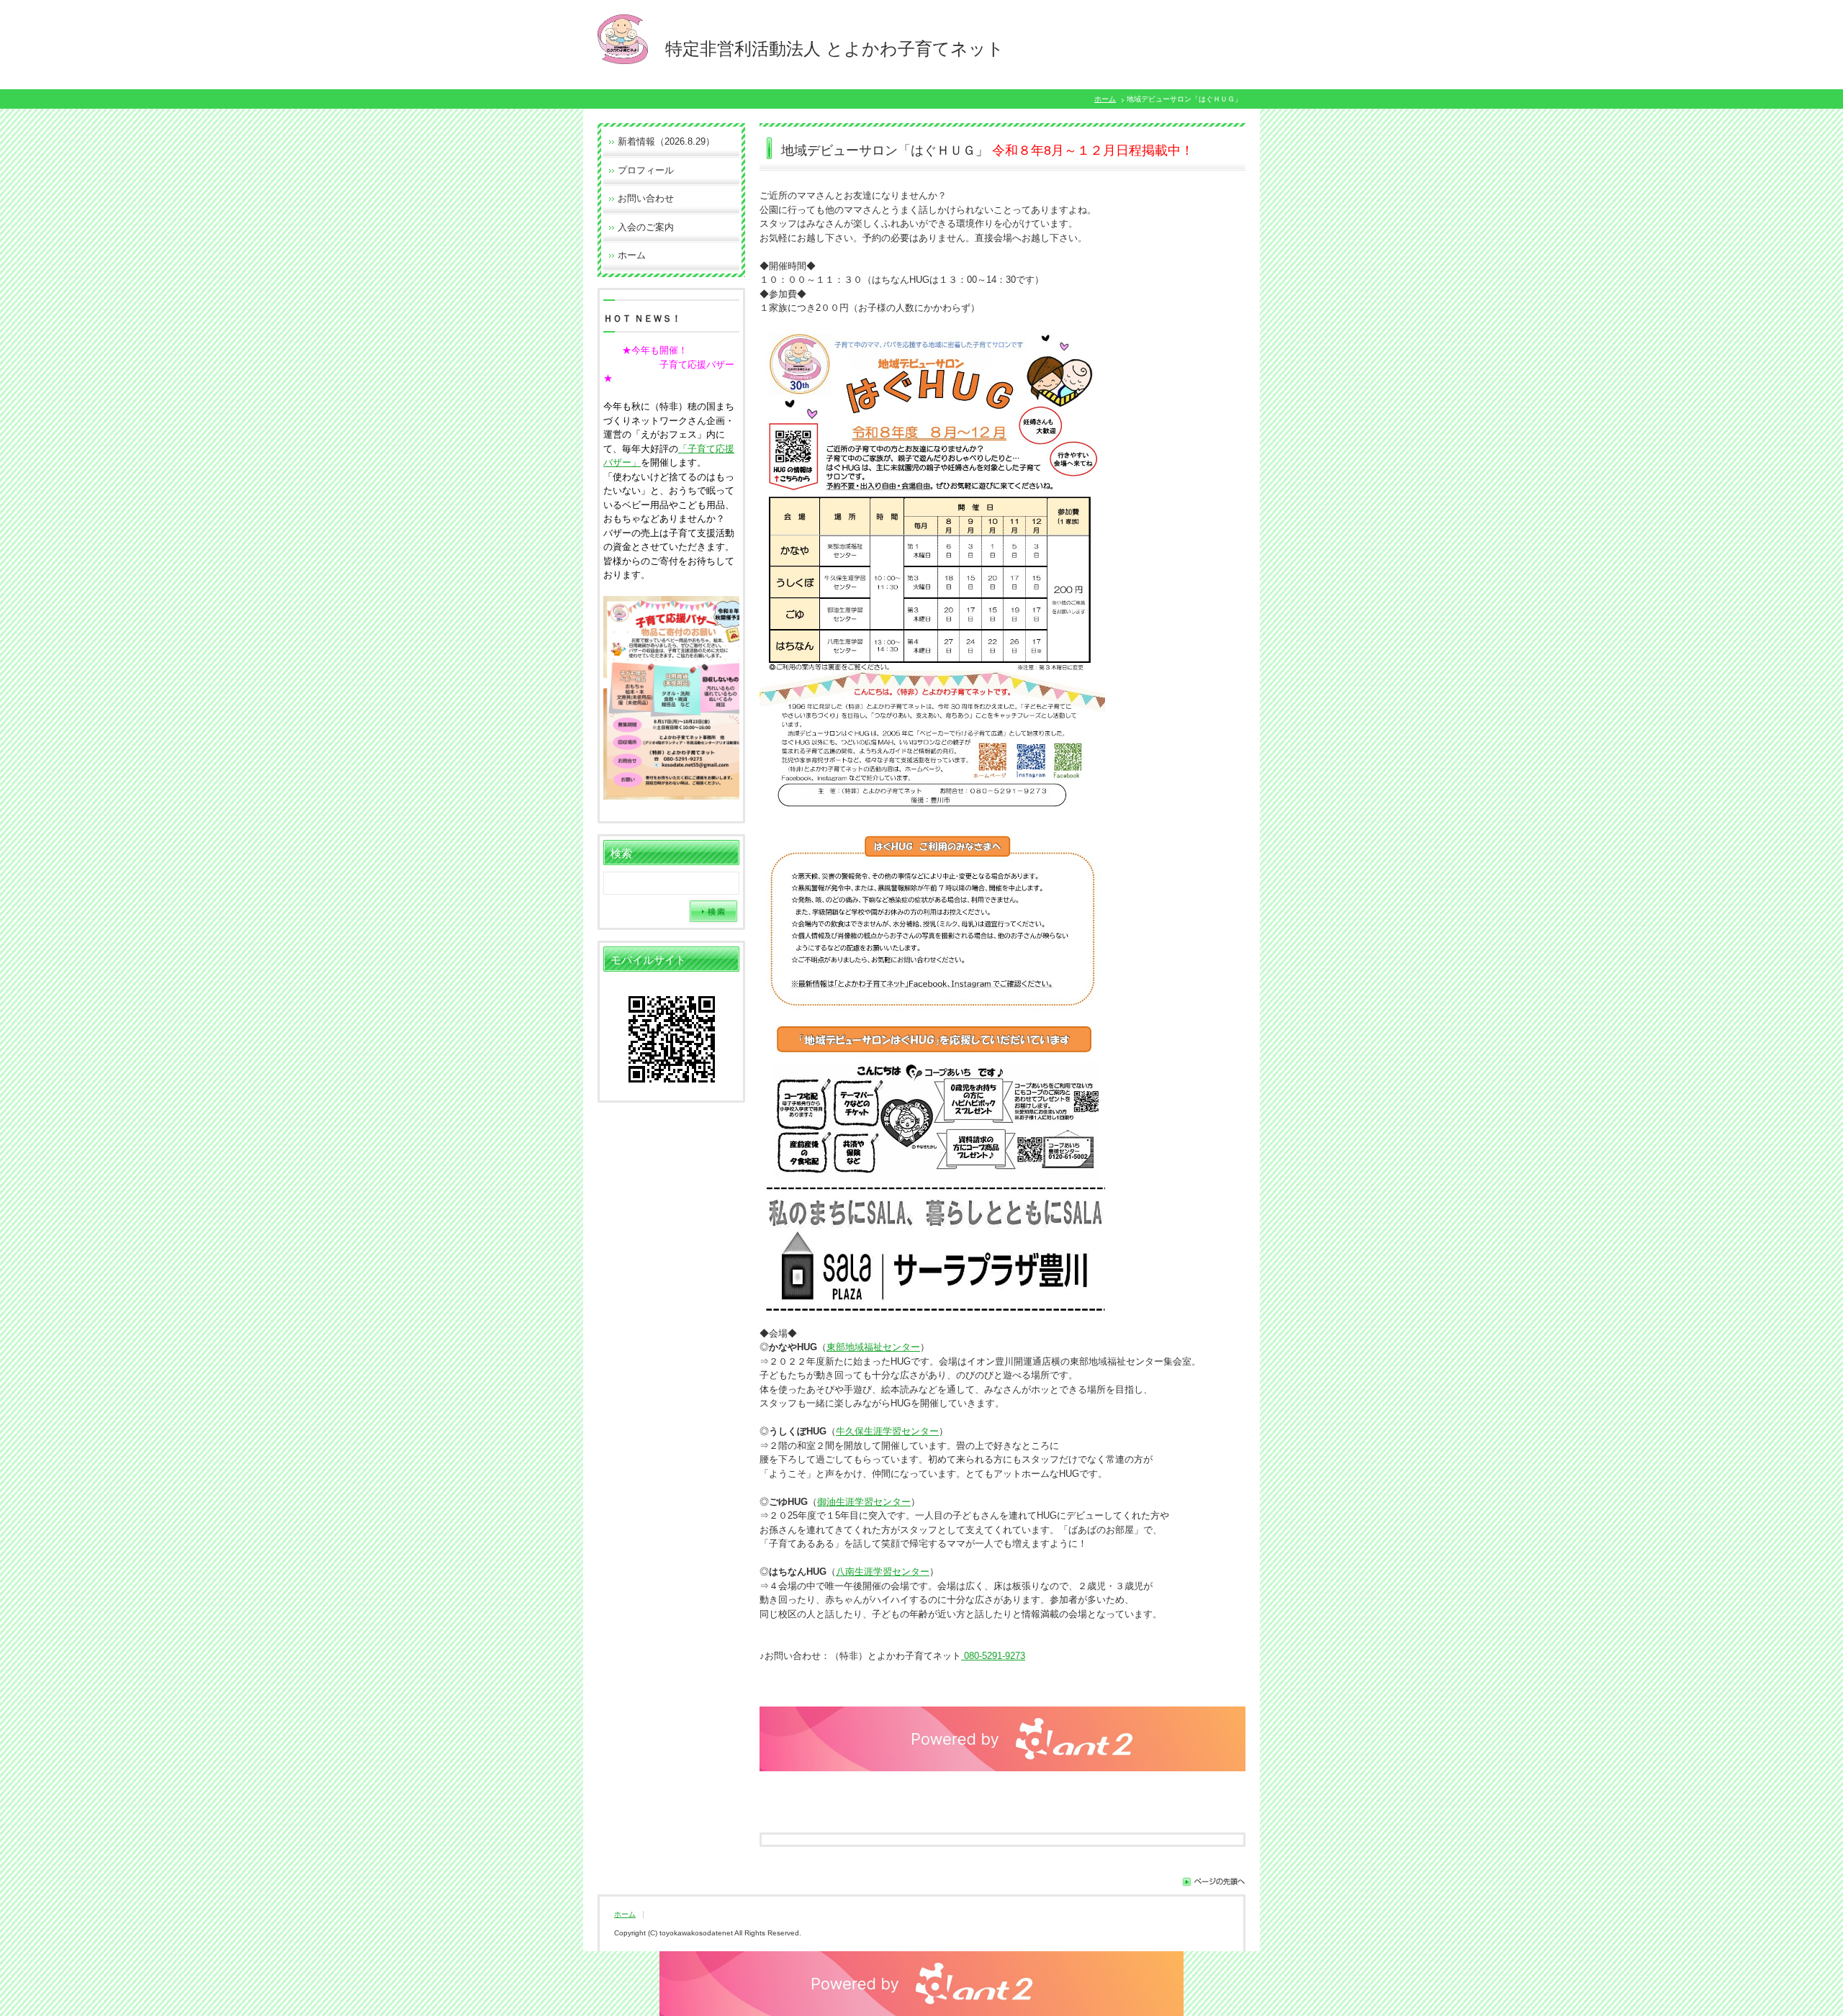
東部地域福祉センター (873, 1347)
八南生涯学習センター (883, 1572)
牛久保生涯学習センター (887, 1431)
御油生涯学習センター (864, 1502)
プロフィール (646, 170)
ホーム (1105, 99)
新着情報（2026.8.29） (666, 141)
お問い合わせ (646, 198)
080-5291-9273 (993, 1656)
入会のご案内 (646, 227)
